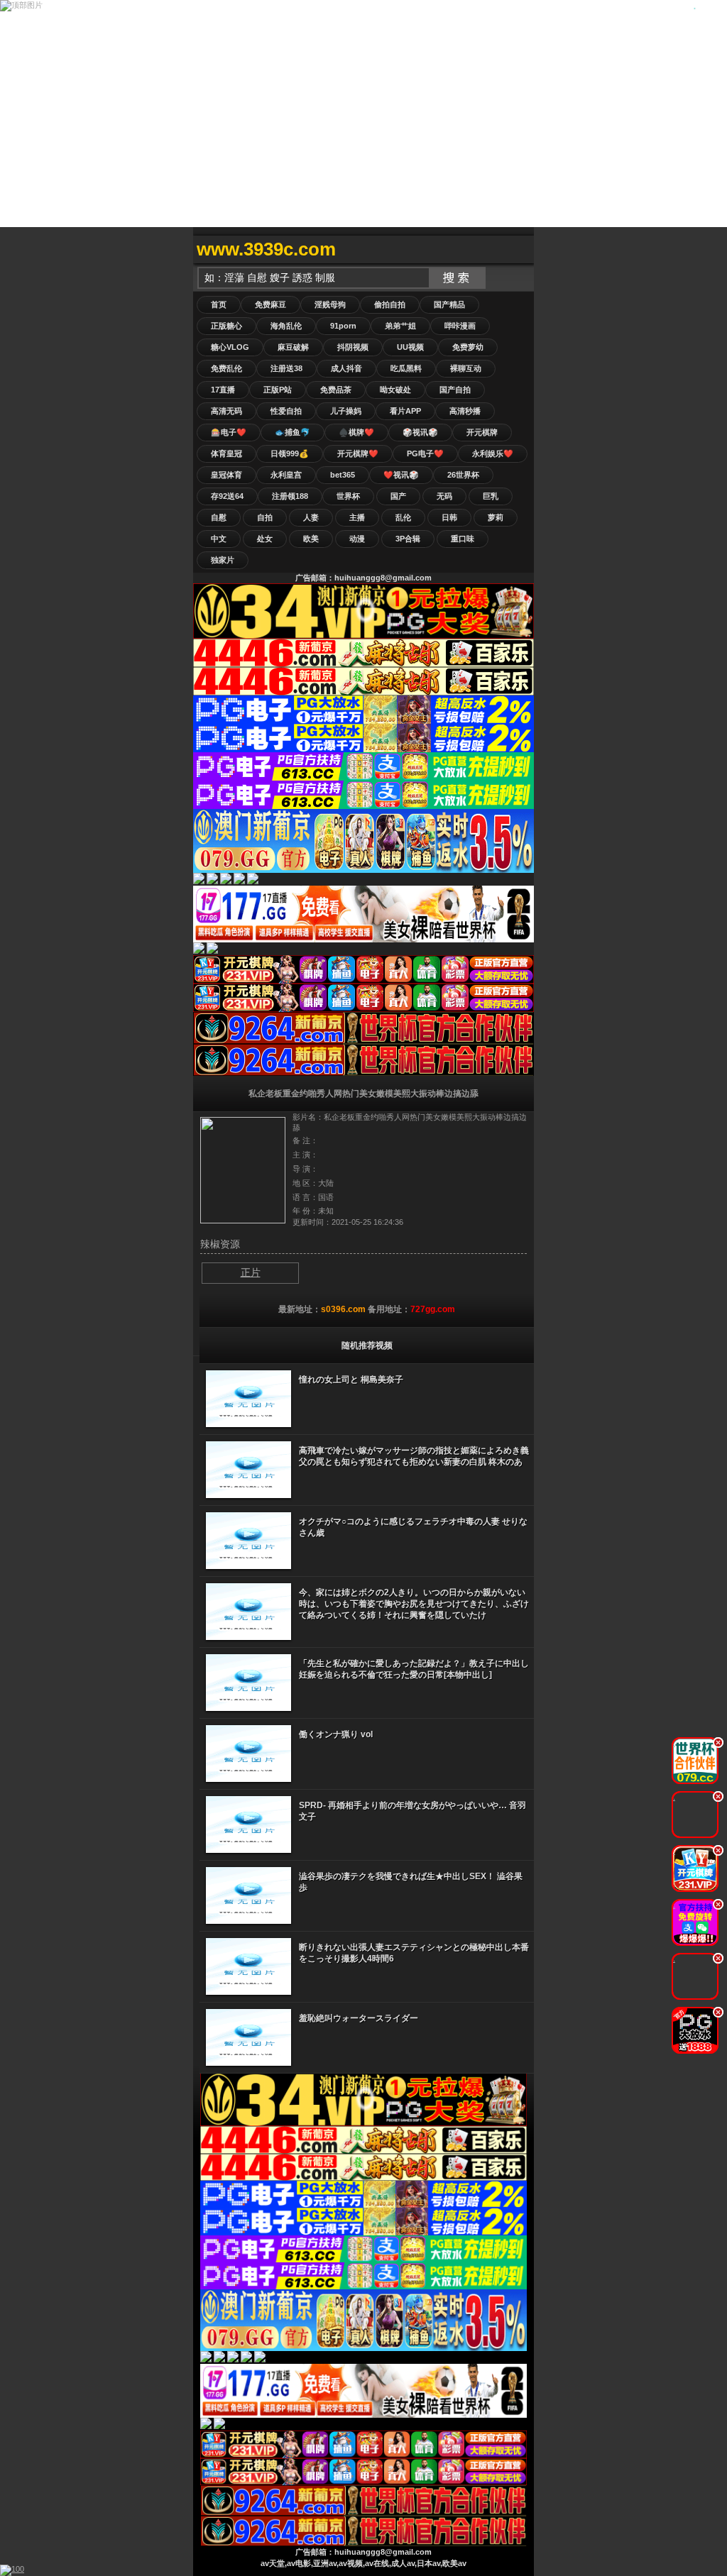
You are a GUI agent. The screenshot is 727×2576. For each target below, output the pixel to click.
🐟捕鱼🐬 (293, 432)
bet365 (343, 475)
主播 (357, 517)
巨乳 (491, 496)
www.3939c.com (266, 249)
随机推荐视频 (367, 1345)
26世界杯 (463, 475)
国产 (398, 496)
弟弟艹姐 (400, 326)
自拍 (265, 517)
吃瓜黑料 (406, 368)
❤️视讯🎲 (401, 475)
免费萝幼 (468, 347)
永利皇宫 (286, 475)
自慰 (219, 517)
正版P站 (278, 390)
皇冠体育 (226, 475)
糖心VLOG (230, 347)
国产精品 (449, 304)
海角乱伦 (286, 326)
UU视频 (410, 347)
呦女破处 (395, 390)
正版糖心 (226, 326)
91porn (343, 326)
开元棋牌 (482, 432)
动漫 (357, 539)
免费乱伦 (226, 368)
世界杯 (348, 496)
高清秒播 (465, 411)
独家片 (223, 560)
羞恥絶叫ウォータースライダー (359, 2018)
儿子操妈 (346, 411)
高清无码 (226, 411)
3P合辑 (408, 539)
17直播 (223, 390)
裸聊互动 (466, 368)
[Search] (520, 249)
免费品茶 (336, 390)
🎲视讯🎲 (420, 432)
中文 (219, 539)
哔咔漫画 (460, 326)
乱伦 (403, 517)
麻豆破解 (293, 347)
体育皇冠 (226, 453)
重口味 (463, 539)
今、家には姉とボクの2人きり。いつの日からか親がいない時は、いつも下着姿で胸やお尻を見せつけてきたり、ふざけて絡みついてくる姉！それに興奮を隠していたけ (414, 1604)
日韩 (449, 517)
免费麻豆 (270, 304)
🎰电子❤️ (229, 432)
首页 (219, 304)
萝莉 (496, 517)
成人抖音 (346, 368)
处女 (265, 539)
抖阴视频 (353, 347)
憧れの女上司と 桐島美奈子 (351, 1380)
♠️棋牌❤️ (356, 432)
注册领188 (290, 496)
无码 (444, 496)
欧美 (311, 539)
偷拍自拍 (390, 304)
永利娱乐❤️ (493, 453)
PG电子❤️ (425, 453)
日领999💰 (290, 453)
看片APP (405, 411)
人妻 (311, 517)
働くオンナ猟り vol (336, 1734)
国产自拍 (455, 390)
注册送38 (286, 368)
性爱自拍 (286, 411)
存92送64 (227, 496)
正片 (251, 1272)
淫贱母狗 (330, 304)
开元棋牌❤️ (358, 453)
